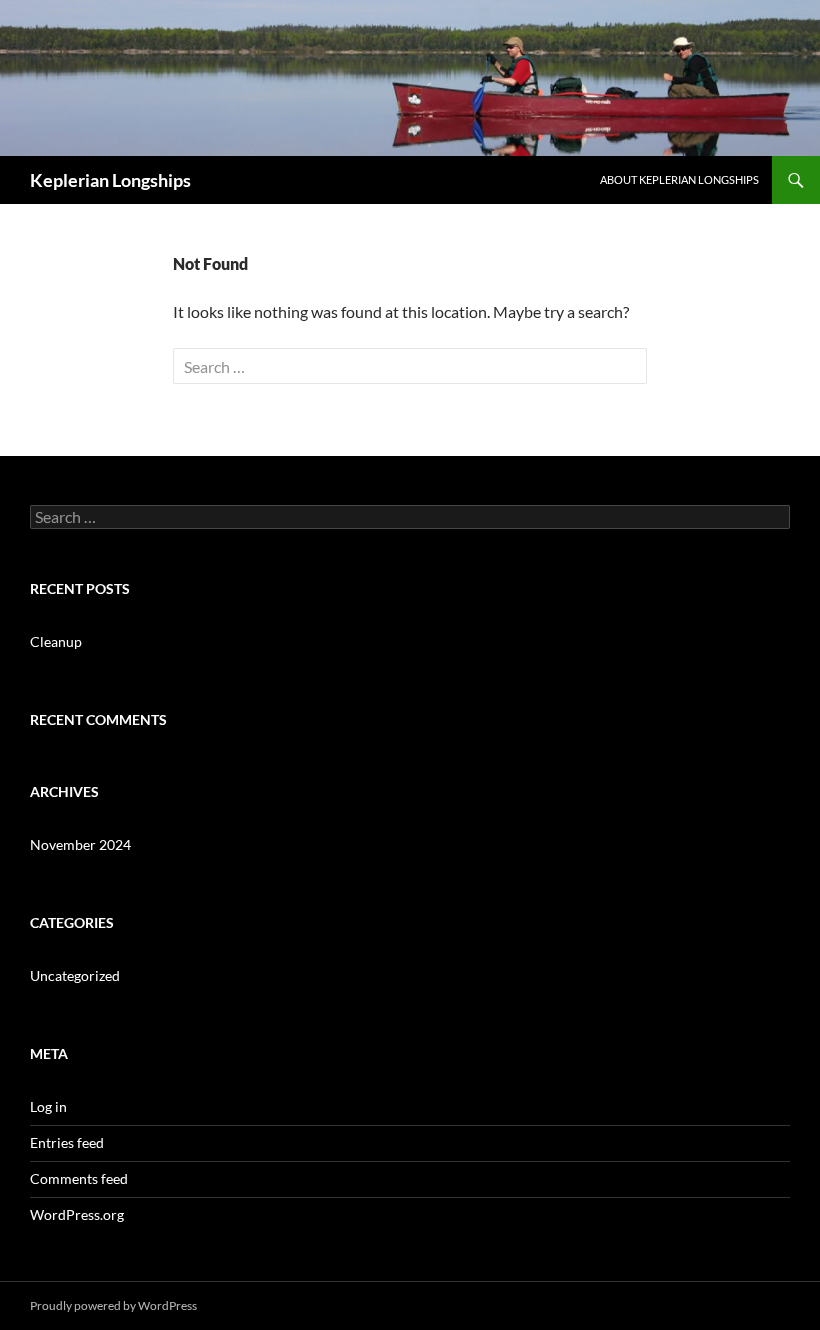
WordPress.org (77, 1214)
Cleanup (56, 641)
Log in (48, 1106)
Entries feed (67, 1142)
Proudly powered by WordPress (113, 1305)
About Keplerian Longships (679, 179)
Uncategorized (75, 975)
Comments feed (79, 1178)
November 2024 (80, 844)
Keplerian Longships (110, 180)
